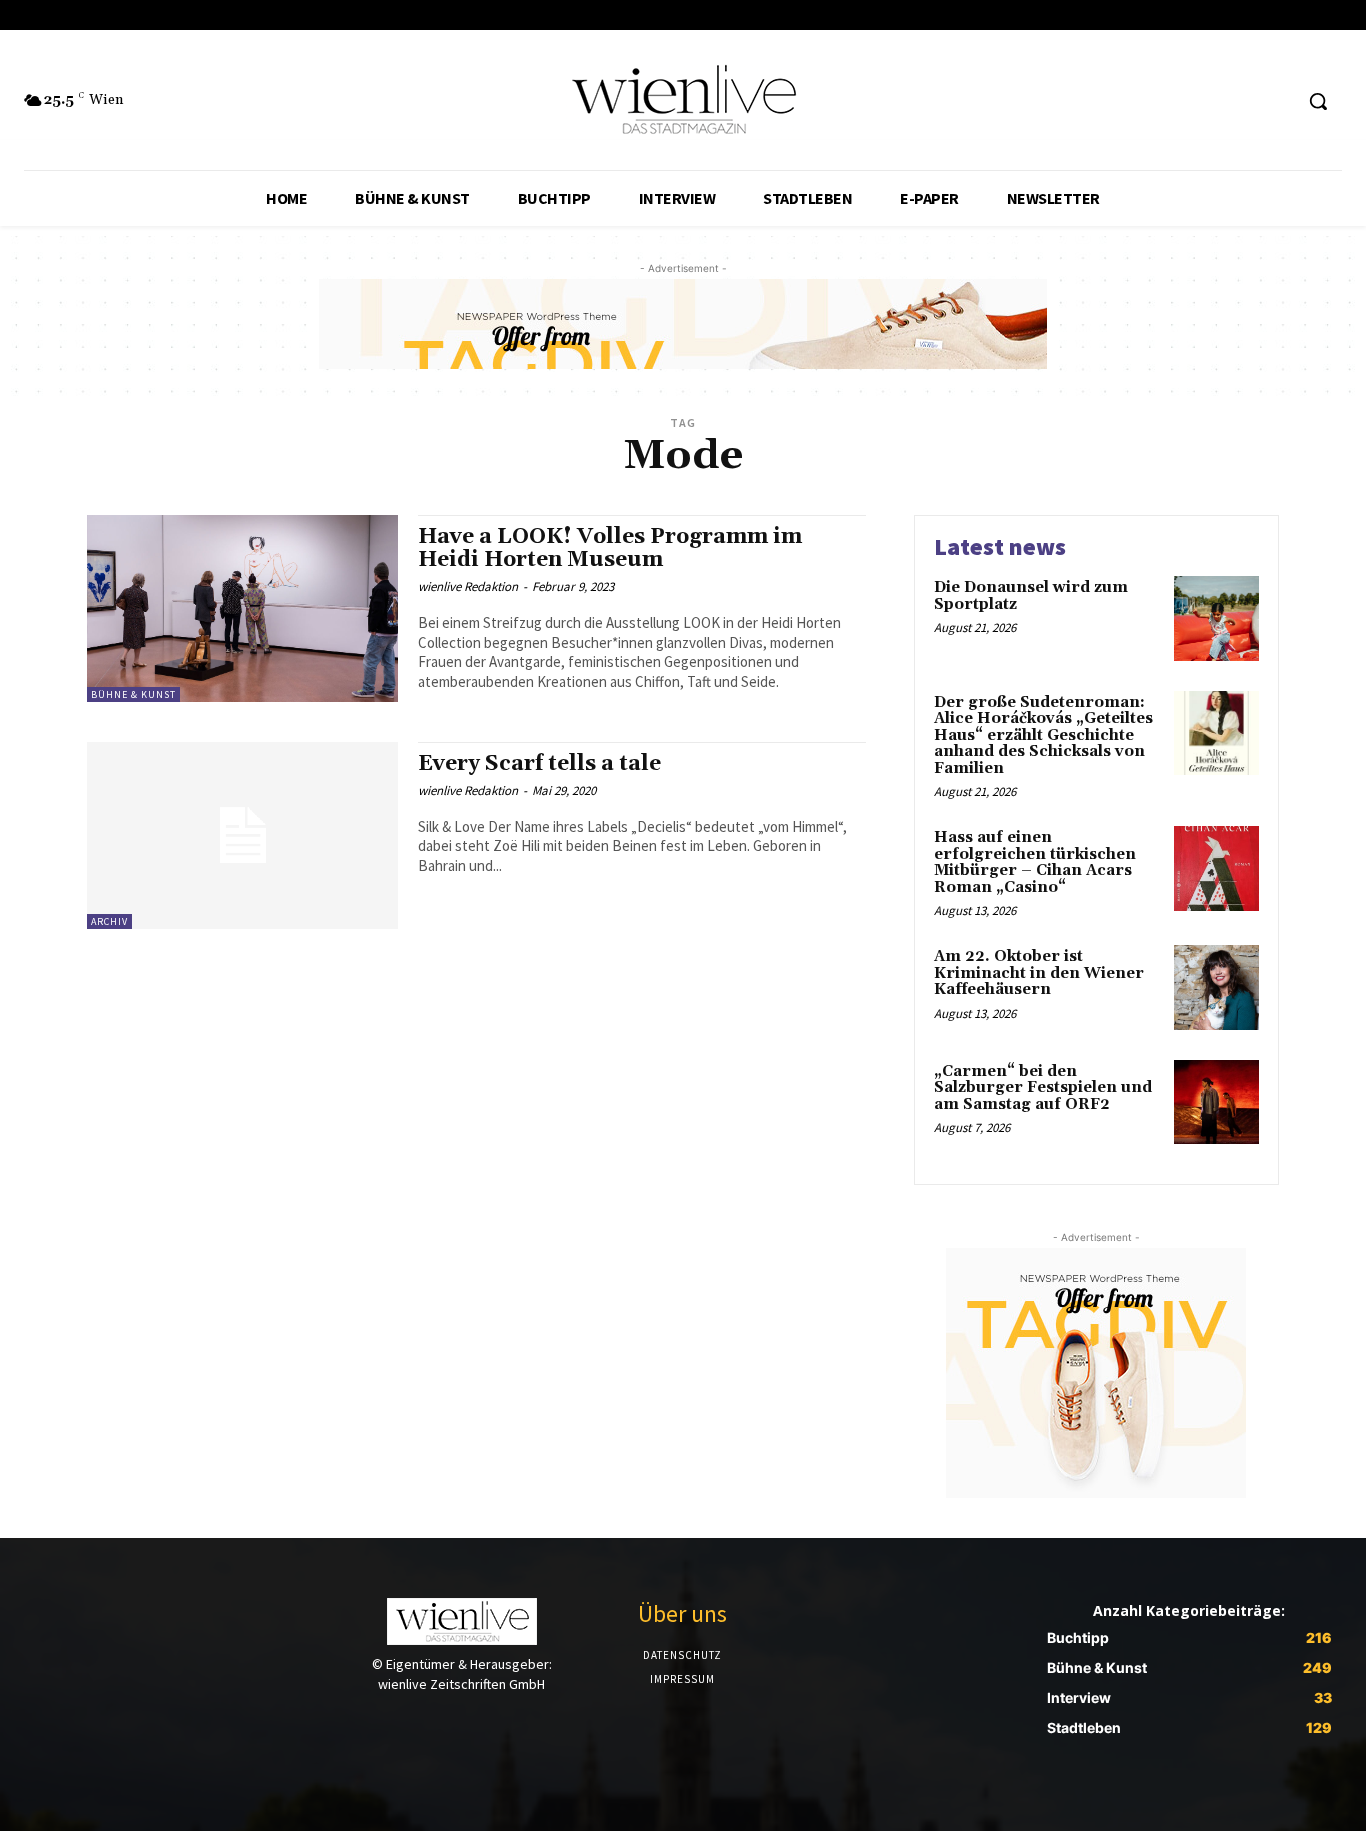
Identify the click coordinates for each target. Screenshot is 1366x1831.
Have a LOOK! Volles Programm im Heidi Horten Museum (610, 548)
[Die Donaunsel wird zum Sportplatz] (1216, 618)
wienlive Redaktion (468, 586)
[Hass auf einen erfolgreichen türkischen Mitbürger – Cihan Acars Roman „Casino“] (1216, 868)
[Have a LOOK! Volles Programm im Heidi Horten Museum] (242, 608)
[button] (1318, 101)
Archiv (109, 921)
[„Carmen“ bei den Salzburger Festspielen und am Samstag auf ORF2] (1216, 1102)
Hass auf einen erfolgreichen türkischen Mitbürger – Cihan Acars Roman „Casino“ (1035, 862)
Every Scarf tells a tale (539, 764)
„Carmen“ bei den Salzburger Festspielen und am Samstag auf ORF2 (1043, 1088)
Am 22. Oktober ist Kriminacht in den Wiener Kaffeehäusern (1039, 973)
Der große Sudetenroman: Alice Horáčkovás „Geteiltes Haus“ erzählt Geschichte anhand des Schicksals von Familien (1043, 735)
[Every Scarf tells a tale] (242, 835)
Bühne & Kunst (133, 694)
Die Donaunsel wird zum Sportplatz (1031, 596)
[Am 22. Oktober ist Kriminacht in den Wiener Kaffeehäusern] (1216, 987)
